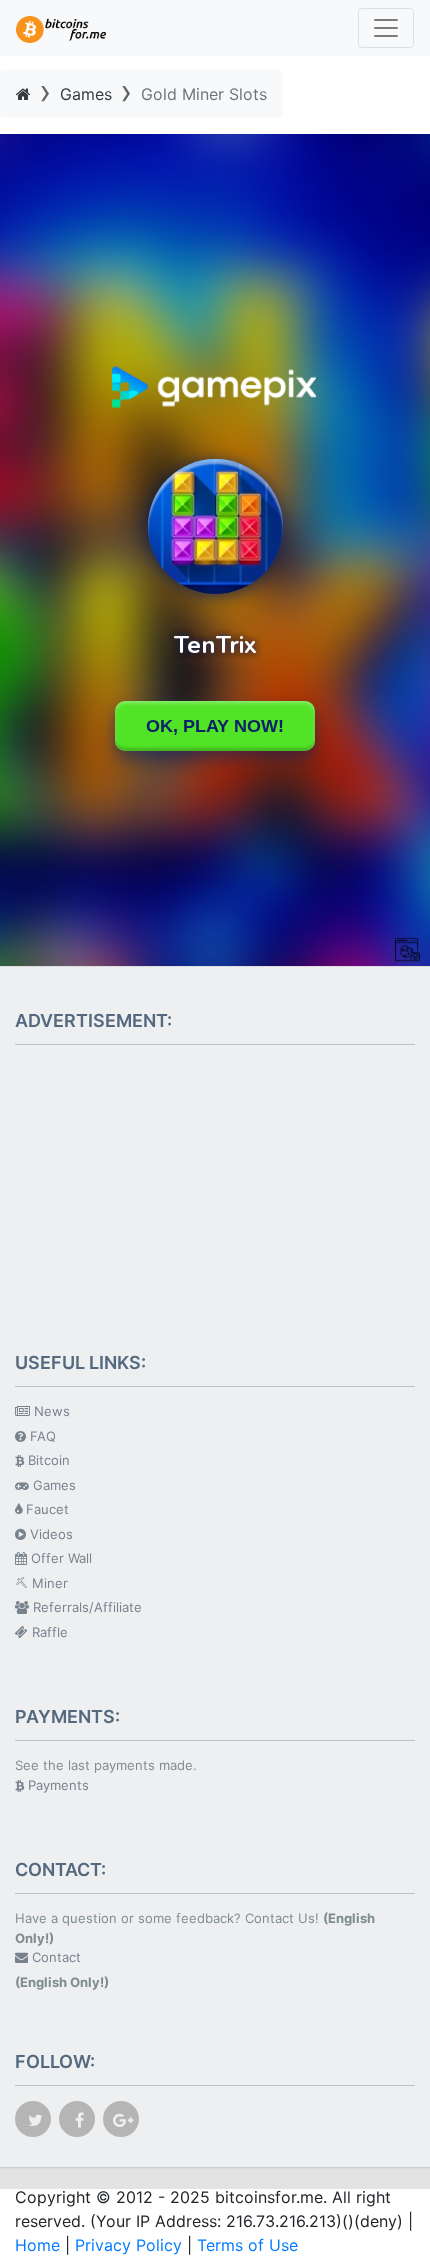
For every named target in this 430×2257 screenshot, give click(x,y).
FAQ (41, 1436)
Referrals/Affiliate (85, 1607)
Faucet (45, 1509)
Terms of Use (247, 2245)
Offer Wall (59, 1558)
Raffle (48, 1632)
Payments (56, 1785)
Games (86, 94)
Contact (54, 1957)
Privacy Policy (128, 2245)
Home (37, 2245)
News (50, 1411)
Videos (49, 1534)
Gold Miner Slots (204, 94)
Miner (48, 1583)
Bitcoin (47, 1460)
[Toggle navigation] (386, 28)
